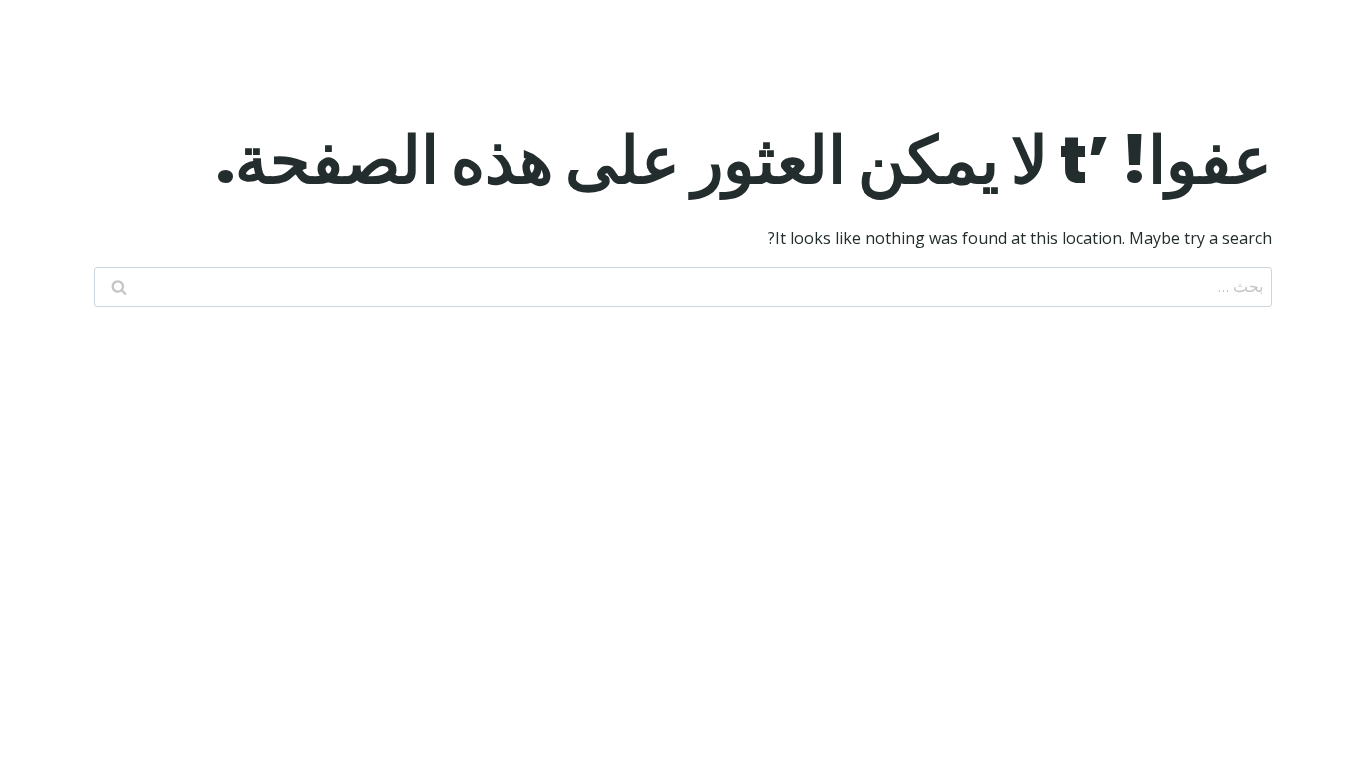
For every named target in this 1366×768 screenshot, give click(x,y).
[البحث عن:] (683, 286)
